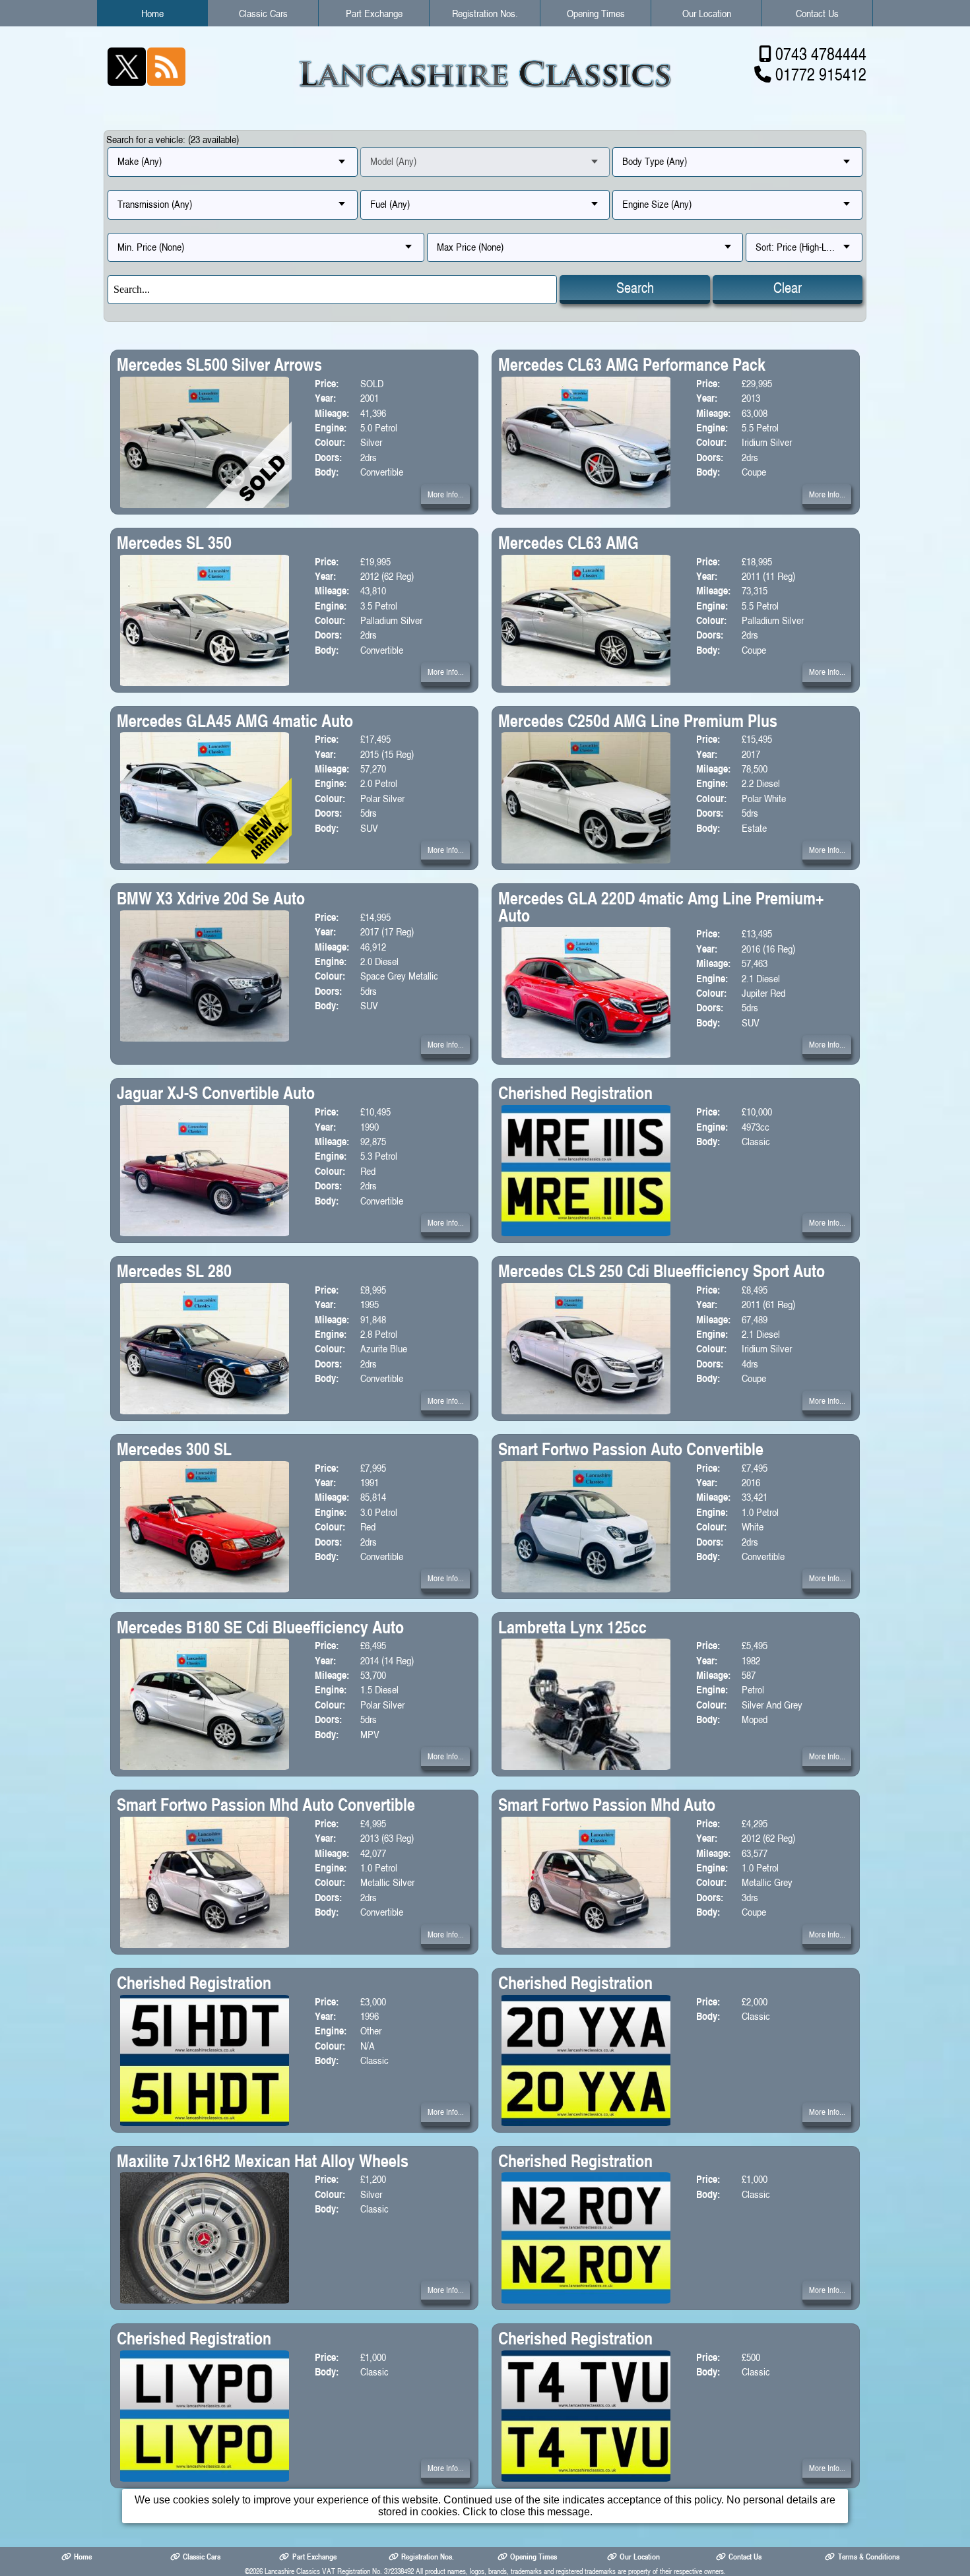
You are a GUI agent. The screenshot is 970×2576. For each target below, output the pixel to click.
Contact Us (817, 13)
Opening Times (596, 13)
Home (152, 13)
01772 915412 (821, 74)
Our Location (707, 13)
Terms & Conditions (869, 2557)
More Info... (446, 494)
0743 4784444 (821, 54)
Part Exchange (374, 13)
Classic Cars (263, 13)
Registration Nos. (485, 13)
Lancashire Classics (292, 2571)
